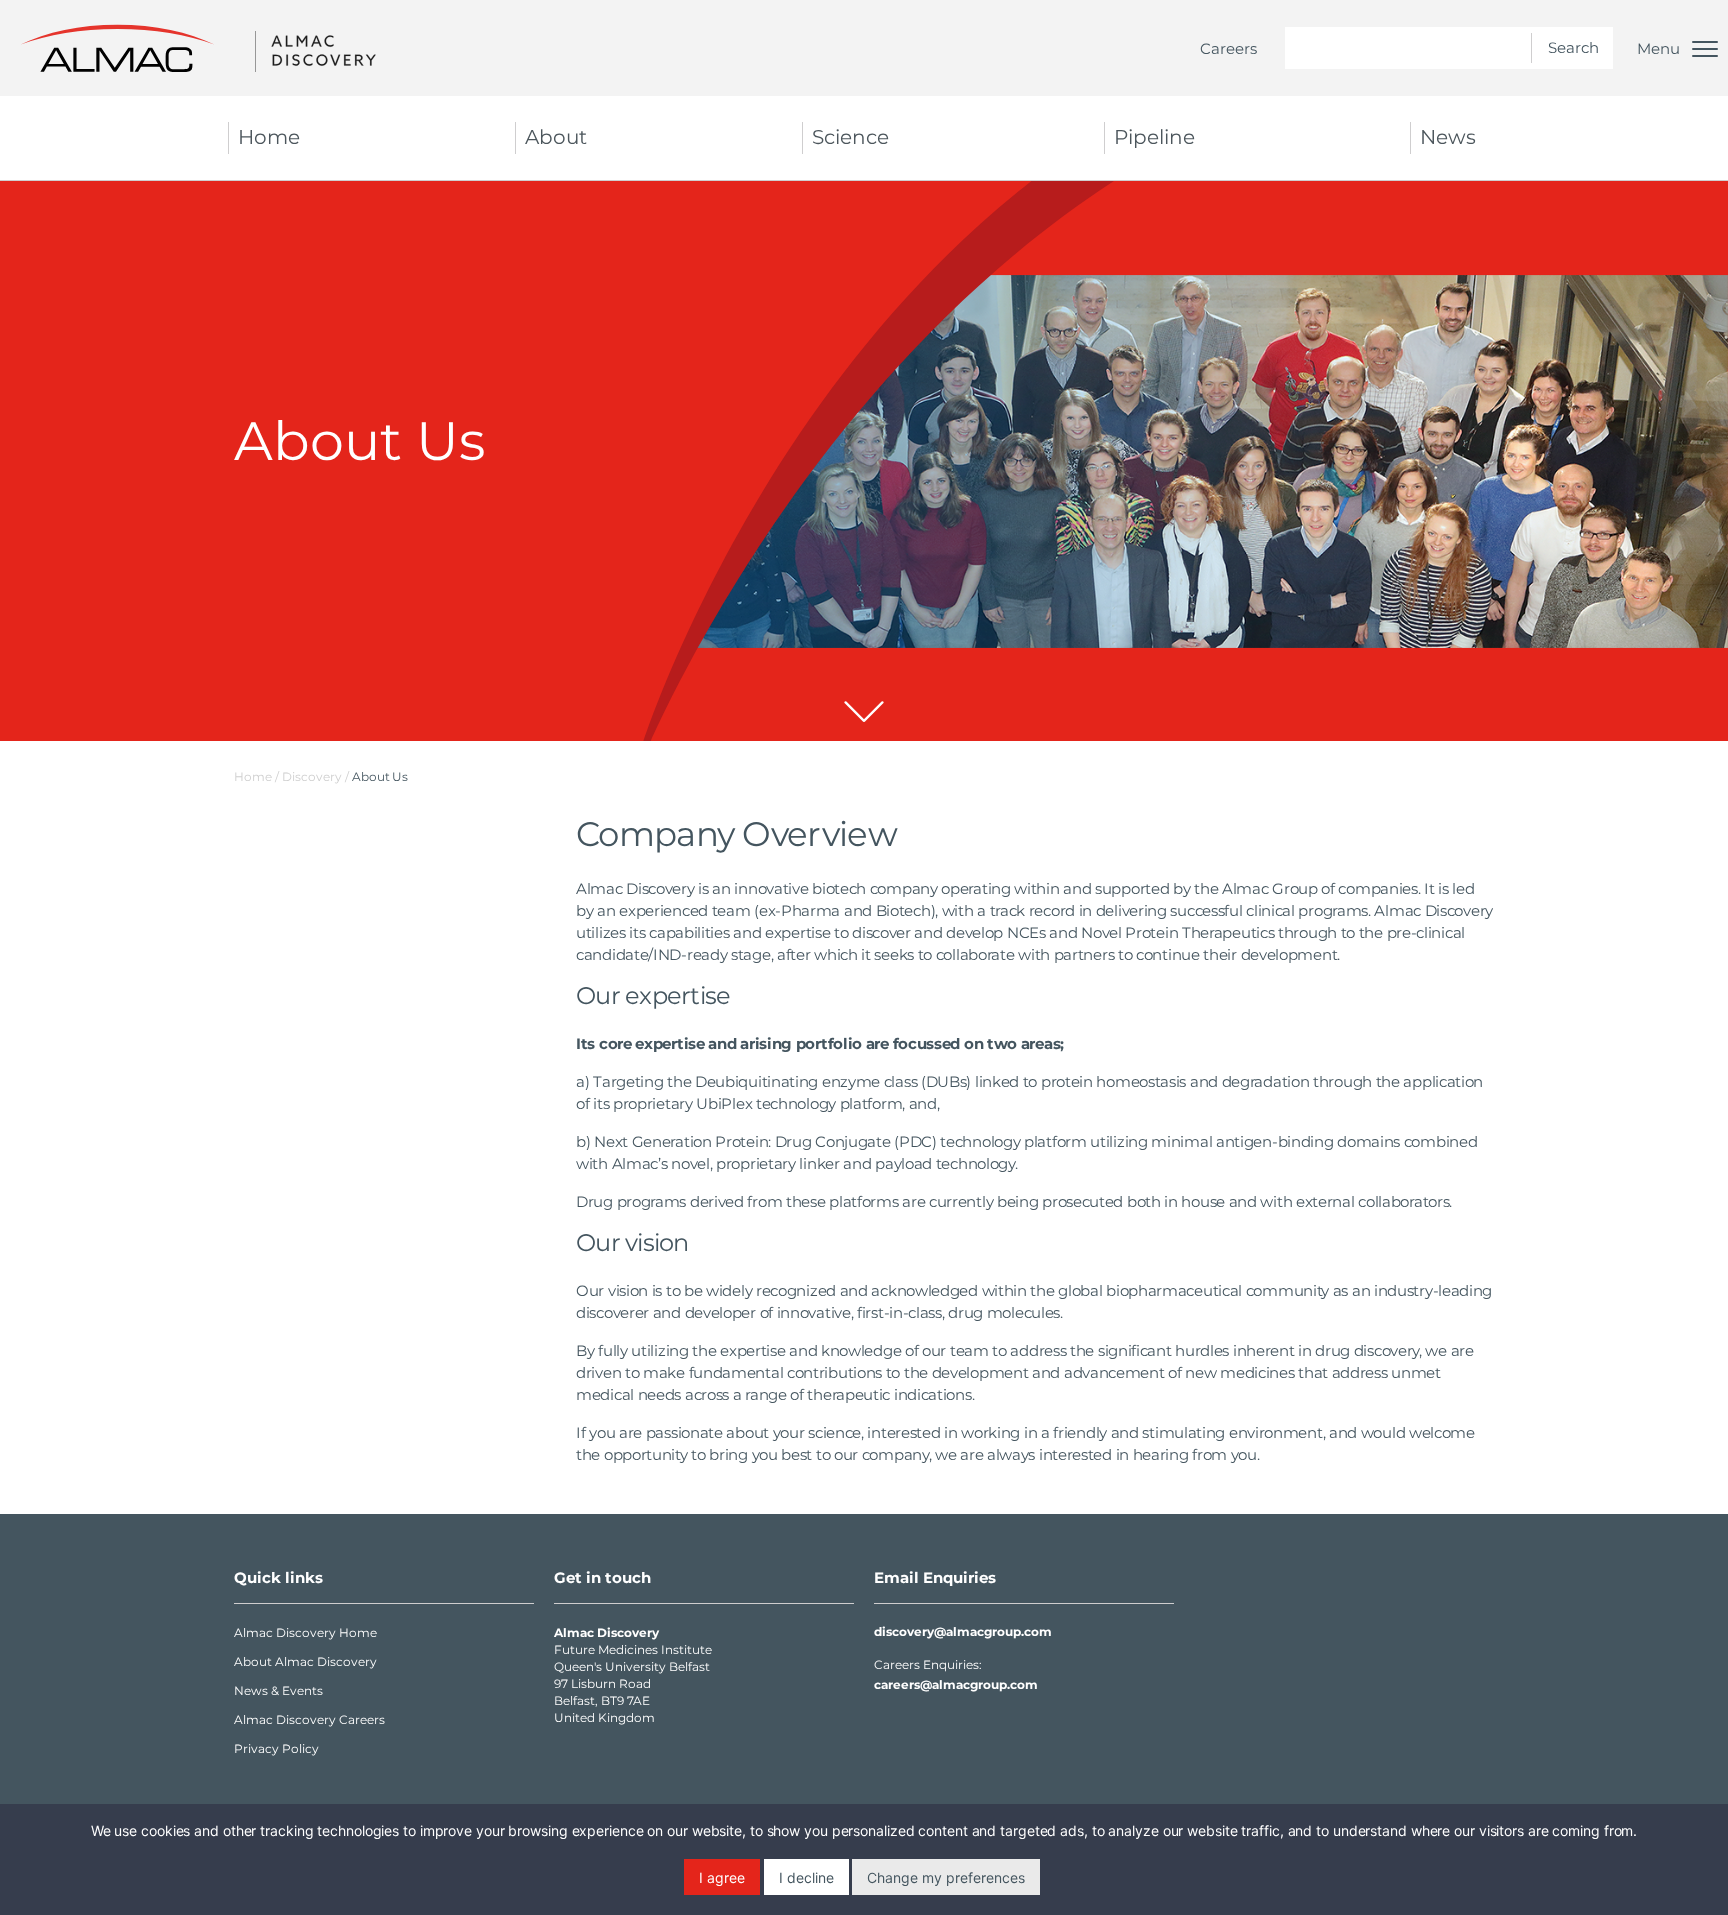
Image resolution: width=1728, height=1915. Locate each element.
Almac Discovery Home (305, 1632)
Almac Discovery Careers (309, 1719)
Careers (1228, 48)
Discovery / (317, 776)
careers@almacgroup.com (956, 1684)
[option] (864, 461)
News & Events (278, 1690)
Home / (256, 776)
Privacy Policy (276, 1748)
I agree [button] (722, 1877)
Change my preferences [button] (946, 1877)
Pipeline (1154, 137)
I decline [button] (806, 1877)
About (556, 137)
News (1448, 137)
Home (269, 137)
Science (850, 137)
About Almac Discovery (305, 1661)
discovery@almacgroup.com (963, 1631)
